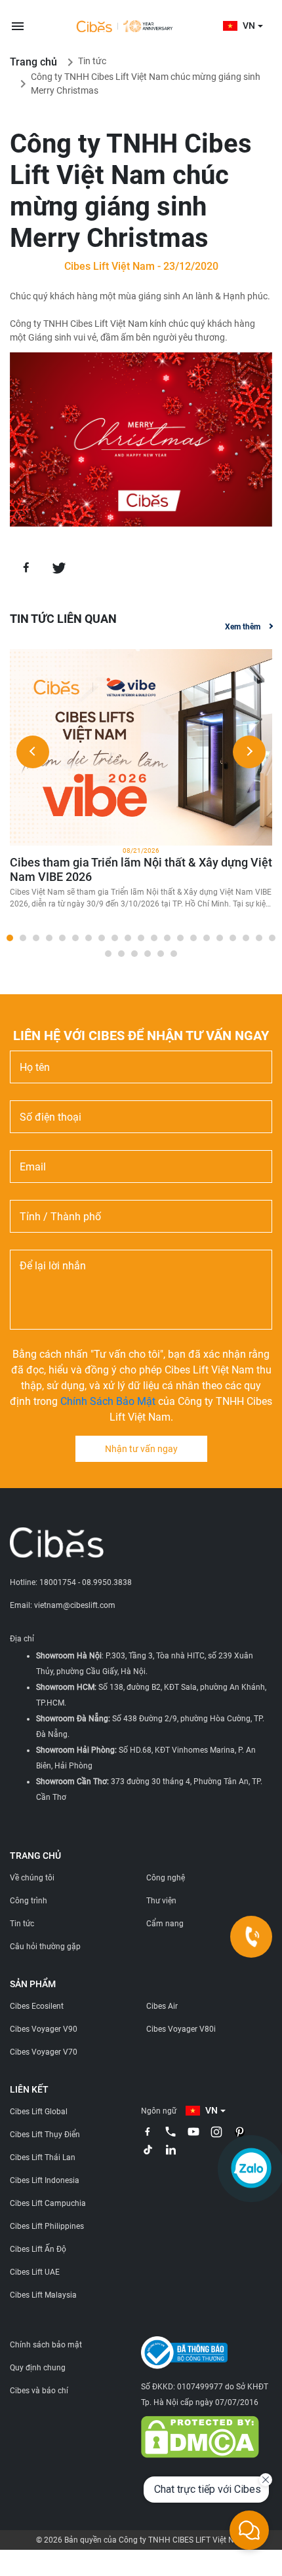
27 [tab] (174, 954)
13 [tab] (167, 938)
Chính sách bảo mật (46, 2345)
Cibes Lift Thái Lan (43, 2157)
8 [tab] (102, 938)
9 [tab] (115, 938)
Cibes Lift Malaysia (43, 2295)
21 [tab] (272, 938)
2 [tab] (23, 938)
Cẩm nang (165, 1924)
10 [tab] (128, 938)
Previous (33, 752)
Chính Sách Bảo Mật (108, 1401)
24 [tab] (134, 954)
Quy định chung (38, 2368)
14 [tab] (180, 938)
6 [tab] (75, 938)
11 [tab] (141, 938)
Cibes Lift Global (39, 2112)
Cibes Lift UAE (35, 2272)
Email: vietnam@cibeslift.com (63, 1605)
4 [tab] (49, 938)
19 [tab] (246, 938)
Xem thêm (243, 627)
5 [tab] (62, 938)
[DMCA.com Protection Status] (200, 2436)
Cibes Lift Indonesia (45, 2180)
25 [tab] (148, 954)
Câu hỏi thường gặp (45, 1947)
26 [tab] (161, 954)
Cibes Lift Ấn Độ (38, 2249)
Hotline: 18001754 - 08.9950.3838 (71, 1582)
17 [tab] (220, 938)
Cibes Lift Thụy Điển (45, 2135)
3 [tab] (36, 938)
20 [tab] (259, 938)
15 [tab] (193, 938)
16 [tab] (207, 938)
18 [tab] (233, 938)
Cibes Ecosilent (37, 2006)
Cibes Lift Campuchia (48, 2203)
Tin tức (92, 61)
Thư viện (161, 1901)
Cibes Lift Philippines (47, 2226)
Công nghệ (166, 1878)
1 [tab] (10, 938)
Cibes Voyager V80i (181, 2029)
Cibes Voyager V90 (44, 2029)
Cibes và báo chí (39, 2391)
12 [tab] (154, 938)
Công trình (29, 1901)
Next (249, 752)
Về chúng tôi (32, 1878)
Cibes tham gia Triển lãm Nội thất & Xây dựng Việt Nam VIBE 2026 (141, 869)
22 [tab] (108, 954)
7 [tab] (89, 938)
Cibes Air (162, 2006)
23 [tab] (121, 954)
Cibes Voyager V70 (44, 2052)
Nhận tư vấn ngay (141, 1449)
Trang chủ (33, 62)
